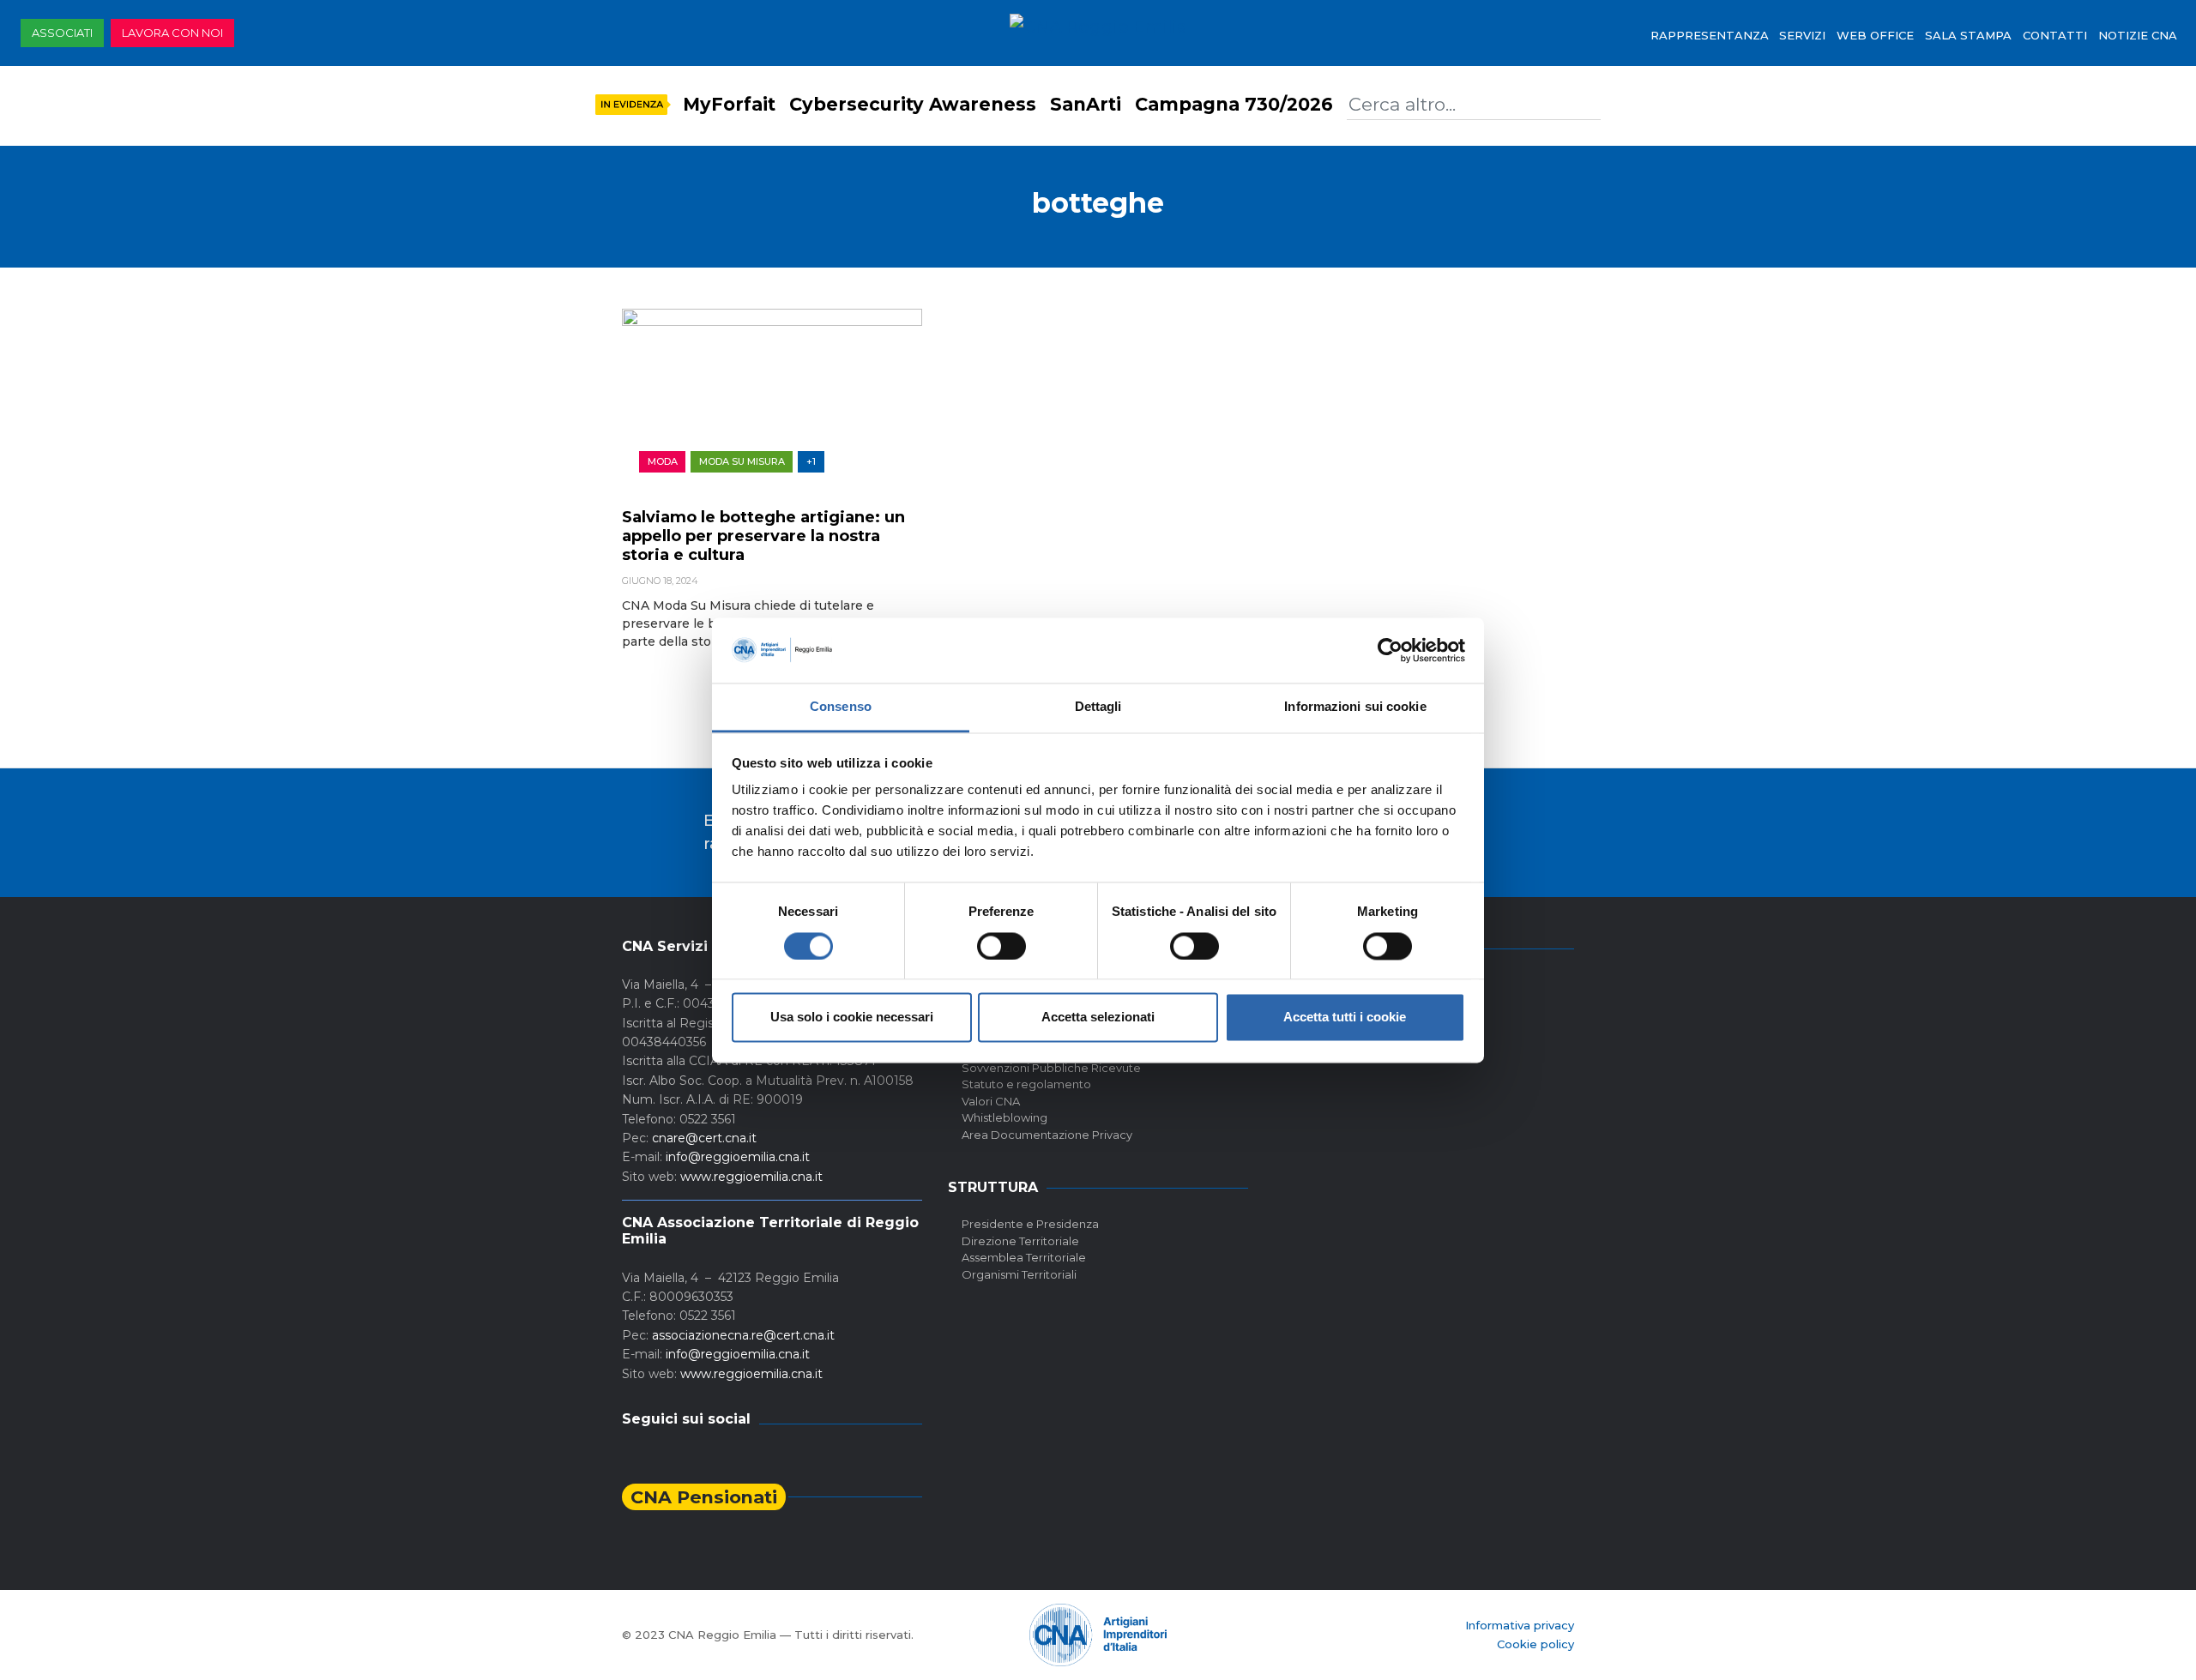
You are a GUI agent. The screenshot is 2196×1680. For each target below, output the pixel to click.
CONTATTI (2055, 35)
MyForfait (729, 104)
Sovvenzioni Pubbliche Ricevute (1051, 1068)
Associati (62, 33)
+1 (811, 461)
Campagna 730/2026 (1234, 104)
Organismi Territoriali (1019, 1274)
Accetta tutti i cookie (1345, 1018)
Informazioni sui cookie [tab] (1355, 707)
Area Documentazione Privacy (1047, 1135)
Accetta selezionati (1098, 1018)
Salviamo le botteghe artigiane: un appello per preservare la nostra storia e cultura (763, 536)
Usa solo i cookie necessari (852, 1018)
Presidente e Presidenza (1030, 1224)
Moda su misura (742, 461)
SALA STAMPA (1968, 35)
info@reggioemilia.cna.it (738, 1157)
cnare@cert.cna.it (704, 1138)
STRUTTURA (993, 1187)
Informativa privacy (1520, 1625)
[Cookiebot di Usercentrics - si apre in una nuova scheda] (1390, 650)
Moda (663, 461)
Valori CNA (991, 1101)
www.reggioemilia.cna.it (751, 1177)
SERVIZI (1802, 35)
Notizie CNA (2138, 35)
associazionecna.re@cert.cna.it (743, 1335)
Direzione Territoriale (1020, 1241)
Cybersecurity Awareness (913, 104)
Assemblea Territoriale (1024, 1257)
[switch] (1001, 946)
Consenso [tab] (841, 707)
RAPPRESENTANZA (1710, 35)
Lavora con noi (172, 33)
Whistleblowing (1004, 1117)
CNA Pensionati (704, 1497)
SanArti (1086, 104)
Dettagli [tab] (1098, 707)
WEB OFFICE (1875, 35)
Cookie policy (1535, 1644)
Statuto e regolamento (1026, 1084)
